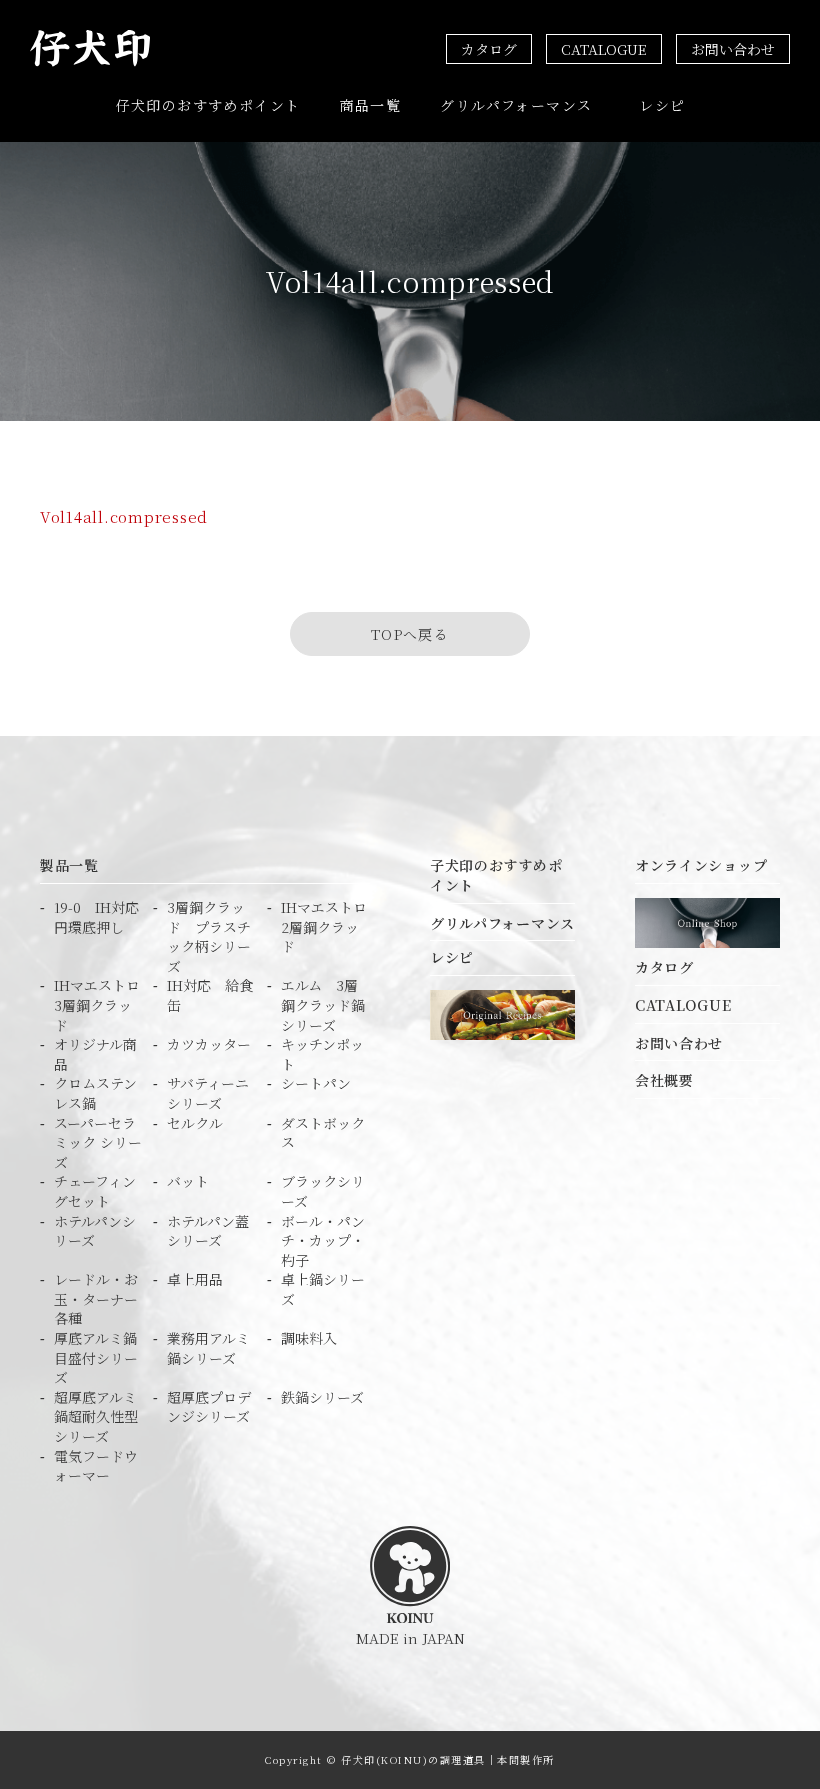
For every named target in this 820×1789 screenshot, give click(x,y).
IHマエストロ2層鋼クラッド (324, 927)
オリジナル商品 (95, 1054)
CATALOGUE (604, 49)
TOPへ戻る (410, 634)
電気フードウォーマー (96, 1466)
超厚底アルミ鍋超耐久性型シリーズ (96, 1417)
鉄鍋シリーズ (322, 1397)
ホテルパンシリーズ (95, 1231)
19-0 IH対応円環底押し (96, 917)
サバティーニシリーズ (208, 1093)
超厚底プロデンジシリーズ (209, 1407)
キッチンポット (322, 1054)
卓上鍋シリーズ (323, 1289)
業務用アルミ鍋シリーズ (208, 1348)
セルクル (195, 1123)
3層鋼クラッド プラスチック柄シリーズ (209, 937)
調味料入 (309, 1338)
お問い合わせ (733, 49)
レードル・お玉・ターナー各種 (96, 1299)
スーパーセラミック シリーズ (98, 1143)
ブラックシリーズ (323, 1191)
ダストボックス (323, 1133)
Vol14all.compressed (124, 516)
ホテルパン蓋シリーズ (208, 1231)
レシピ (662, 105)
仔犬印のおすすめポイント (208, 105)
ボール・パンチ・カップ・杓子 (323, 1241)
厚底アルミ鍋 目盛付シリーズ (98, 1358)
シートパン (316, 1083)
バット (188, 1181)
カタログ (489, 49)
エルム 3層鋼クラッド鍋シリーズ (323, 1005)
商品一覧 (371, 105)
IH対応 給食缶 (210, 995)
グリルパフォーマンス (516, 105)
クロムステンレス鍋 (95, 1093)
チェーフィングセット (95, 1191)
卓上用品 (195, 1279)
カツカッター (209, 1044)
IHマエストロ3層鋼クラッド (97, 1005)
